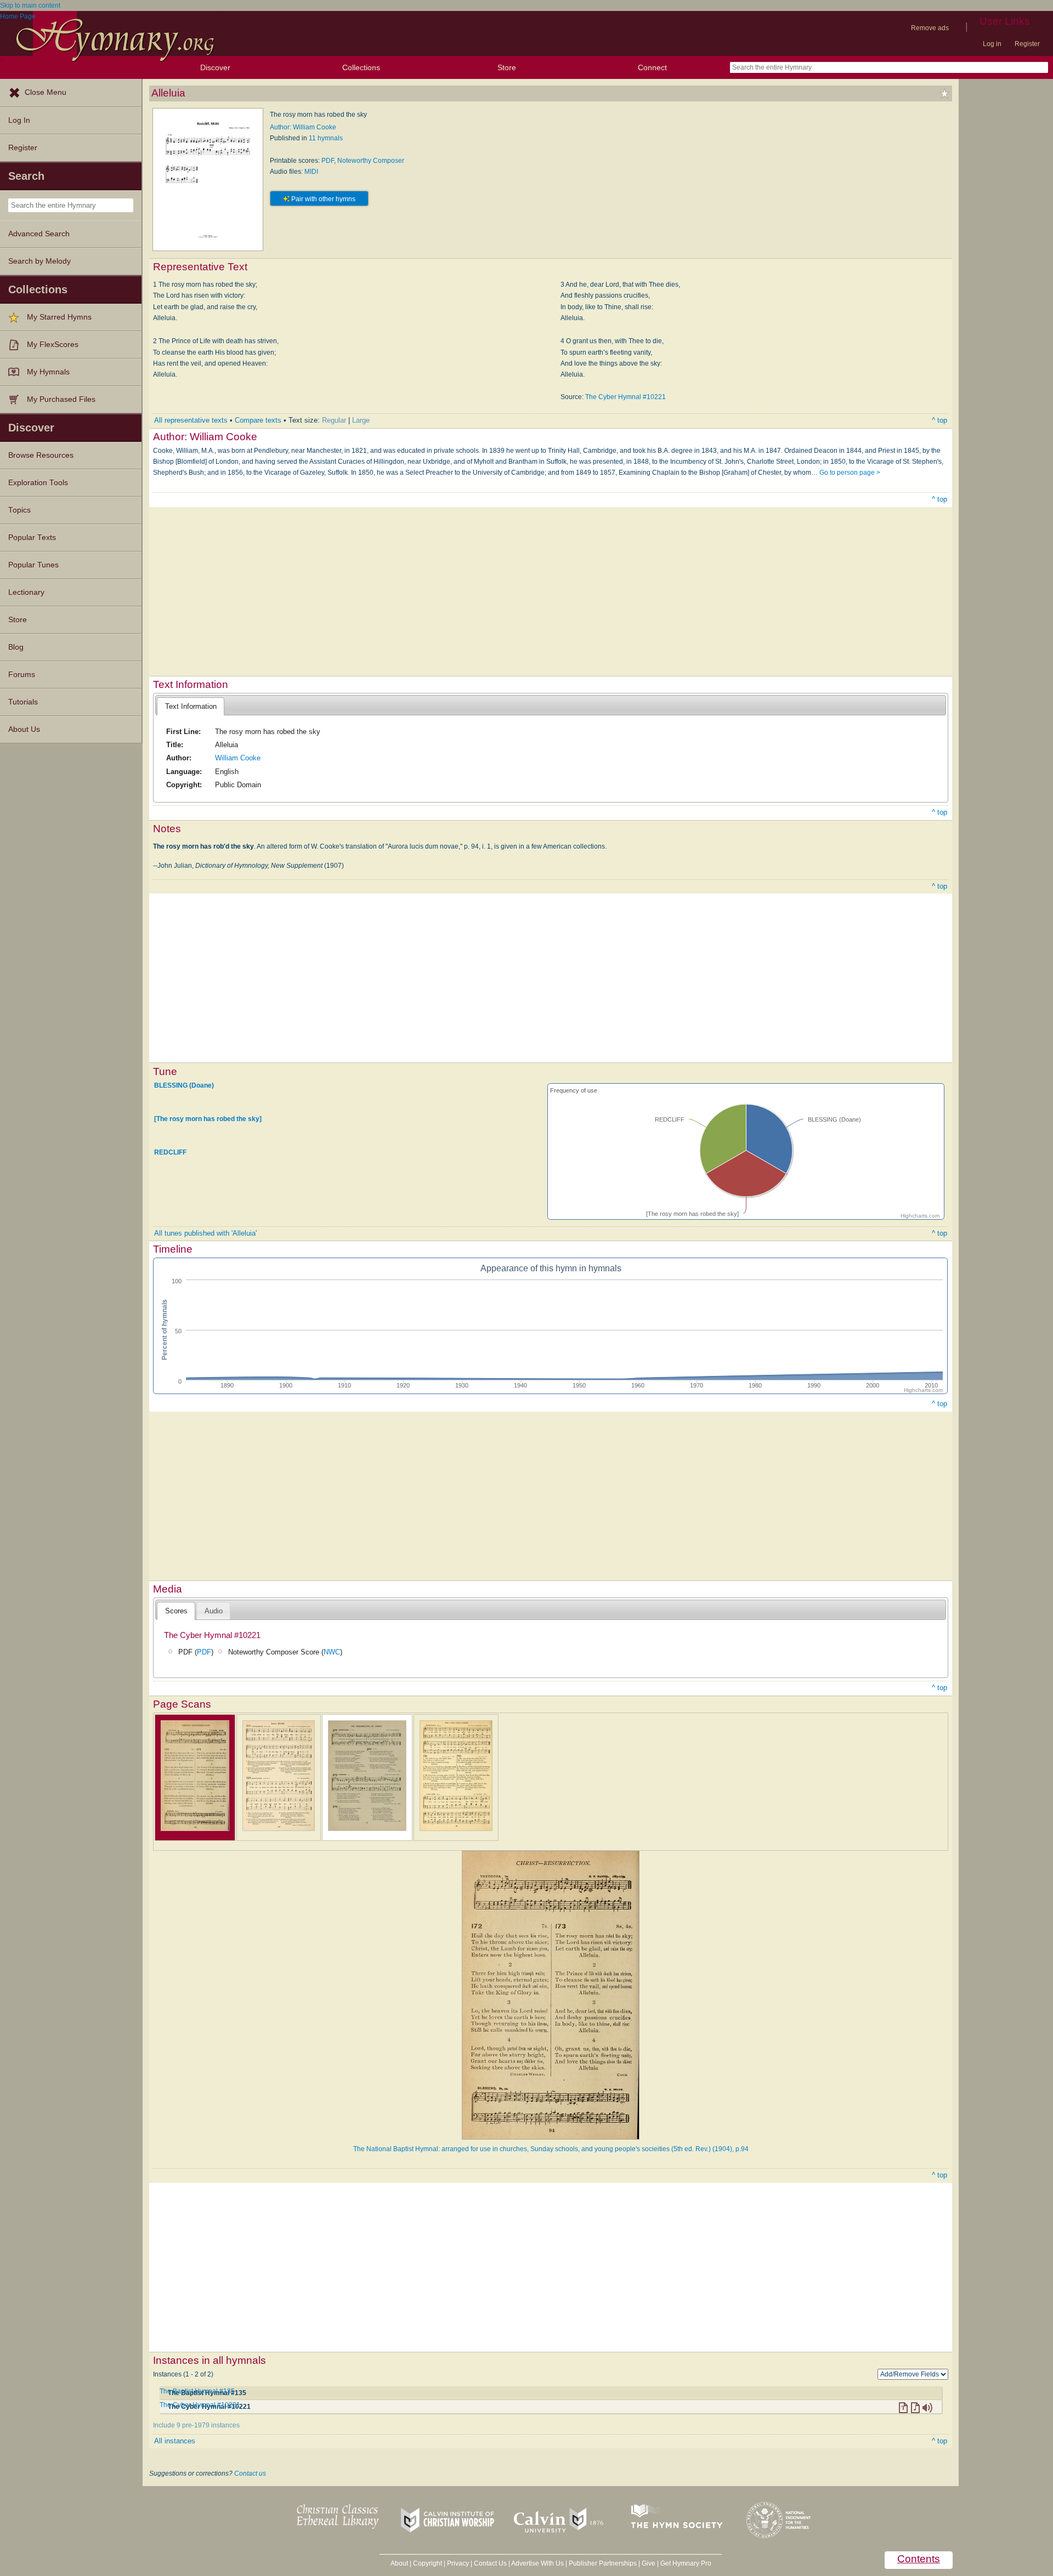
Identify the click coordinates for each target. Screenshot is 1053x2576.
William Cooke (238, 758)
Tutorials (23, 702)
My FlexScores (53, 345)
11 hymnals (326, 138)
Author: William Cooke (303, 127)
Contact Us (490, 2563)
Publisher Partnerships (603, 2563)
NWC (332, 1652)
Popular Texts (32, 538)
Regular (334, 420)
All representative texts (191, 420)
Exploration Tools (38, 483)
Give (649, 2563)
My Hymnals (48, 372)
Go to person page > (850, 473)
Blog (16, 647)
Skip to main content (30, 5)
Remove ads (930, 28)
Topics (19, 510)
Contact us (250, 2473)
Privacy (458, 2563)
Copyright (428, 2563)
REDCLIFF (170, 1152)
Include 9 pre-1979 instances (196, 2425)
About (399, 2563)
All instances (175, 2441)
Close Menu (46, 92)
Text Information (191, 706)
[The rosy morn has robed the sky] (208, 1119)
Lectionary (26, 592)
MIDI (311, 172)
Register (1027, 44)
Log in (992, 44)
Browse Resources (41, 455)
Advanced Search (39, 234)
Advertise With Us (537, 2563)
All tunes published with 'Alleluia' (205, 1233)
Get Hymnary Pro (686, 2563)
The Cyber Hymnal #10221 (625, 397)
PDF (328, 161)
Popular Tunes (33, 565)
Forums (22, 675)
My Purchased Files (61, 399)
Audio (214, 1611)
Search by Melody (39, 261)
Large (361, 420)
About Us (24, 729)
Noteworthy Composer (371, 161)
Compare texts (258, 420)
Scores (176, 1611)
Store (507, 67)
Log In (19, 120)
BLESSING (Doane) (184, 1085)
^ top (939, 420)
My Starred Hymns (59, 317)
